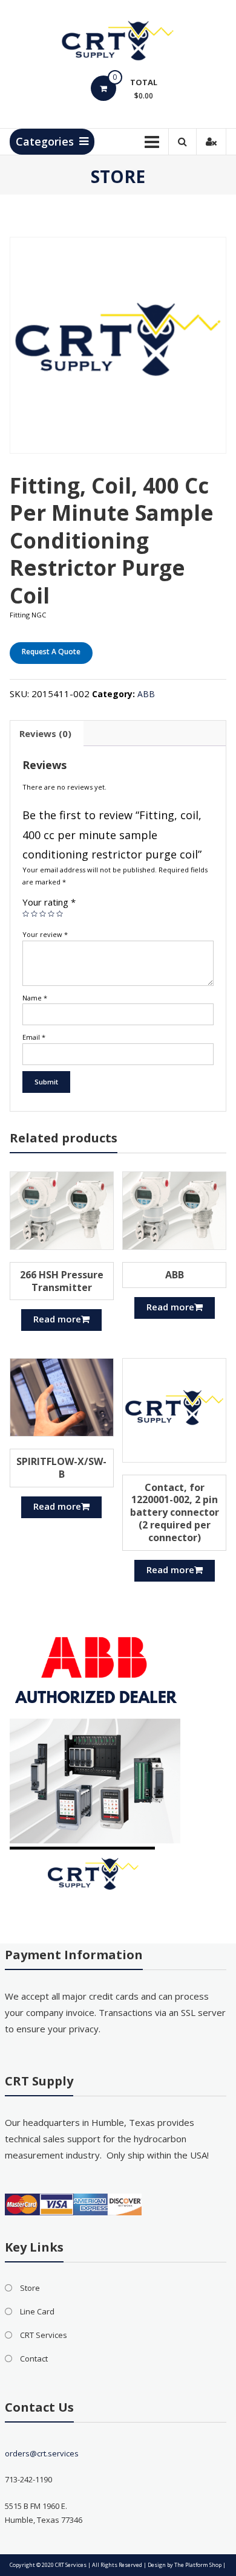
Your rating (49, 902)
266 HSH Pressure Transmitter (62, 1281)
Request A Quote (51, 652)
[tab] (45, 733)
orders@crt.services (42, 2453)
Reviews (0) (45, 733)
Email (34, 1037)
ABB (146, 694)
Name (35, 998)
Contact (34, 2359)
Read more (57, 1319)
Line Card (37, 2311)
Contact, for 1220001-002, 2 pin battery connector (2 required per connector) (175, 1512)
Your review (45, 934)
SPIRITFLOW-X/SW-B (61, 1468)
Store (30, 2288)
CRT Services (44, 2335)
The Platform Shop (198, 2565)
